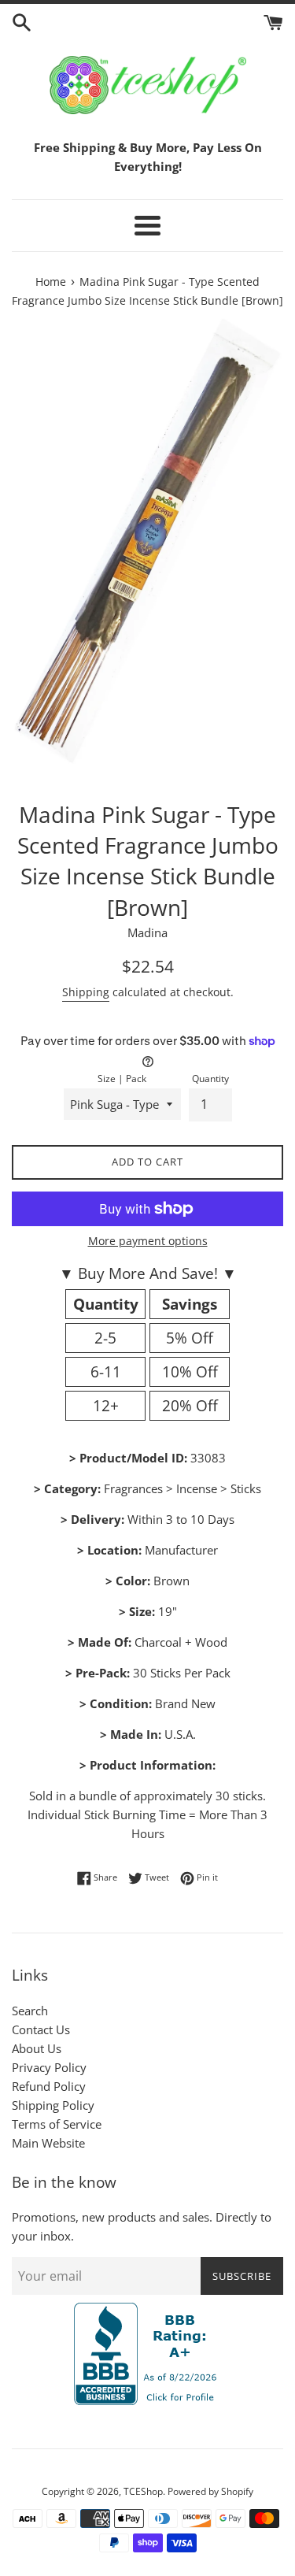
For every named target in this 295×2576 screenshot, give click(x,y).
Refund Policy (49, 2086)
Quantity (210, 1079)
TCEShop (143, 2491)
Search (30, 2011)
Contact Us (41, 2029)
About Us (37, 2048)
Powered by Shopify (210, 2491)
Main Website (48, 2143)
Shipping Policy (53, 2105)
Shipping (86, 992)
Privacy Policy (49, 2067)
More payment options (148, 1241)
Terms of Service (57, 2124)
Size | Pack (122, 1079)
